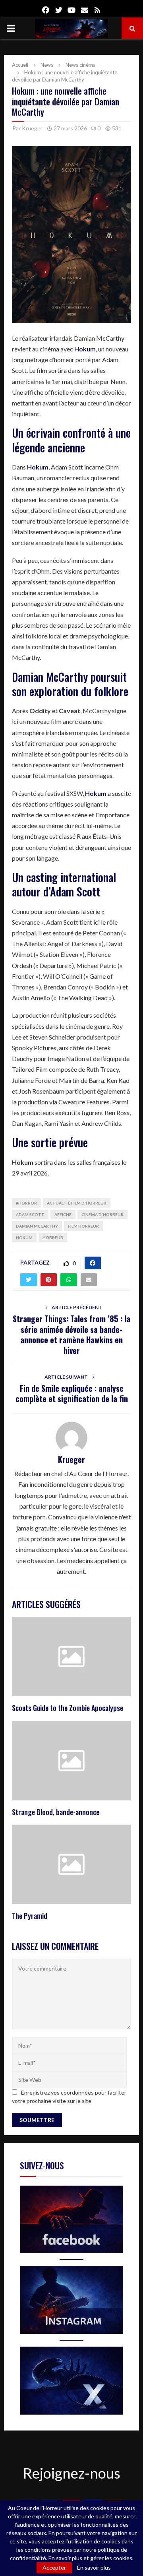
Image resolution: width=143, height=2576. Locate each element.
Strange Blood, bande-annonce (56, 1812)
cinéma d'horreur (102, 1214)
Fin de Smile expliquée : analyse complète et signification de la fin (72, 1394)
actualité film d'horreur (77, 1203)
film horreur (83, 1226)
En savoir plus (94, 2568)
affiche (63, 1214)
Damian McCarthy (37, 1226)
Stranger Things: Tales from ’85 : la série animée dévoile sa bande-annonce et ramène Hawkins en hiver (71, 1335)
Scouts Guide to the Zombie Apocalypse (68, 1708)
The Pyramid (30, 1916)
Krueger (32, 128)
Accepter (54, 2567)
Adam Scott (30, 1214)
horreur (53, 1238)
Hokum (24, 1238)
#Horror (26, 1203)
